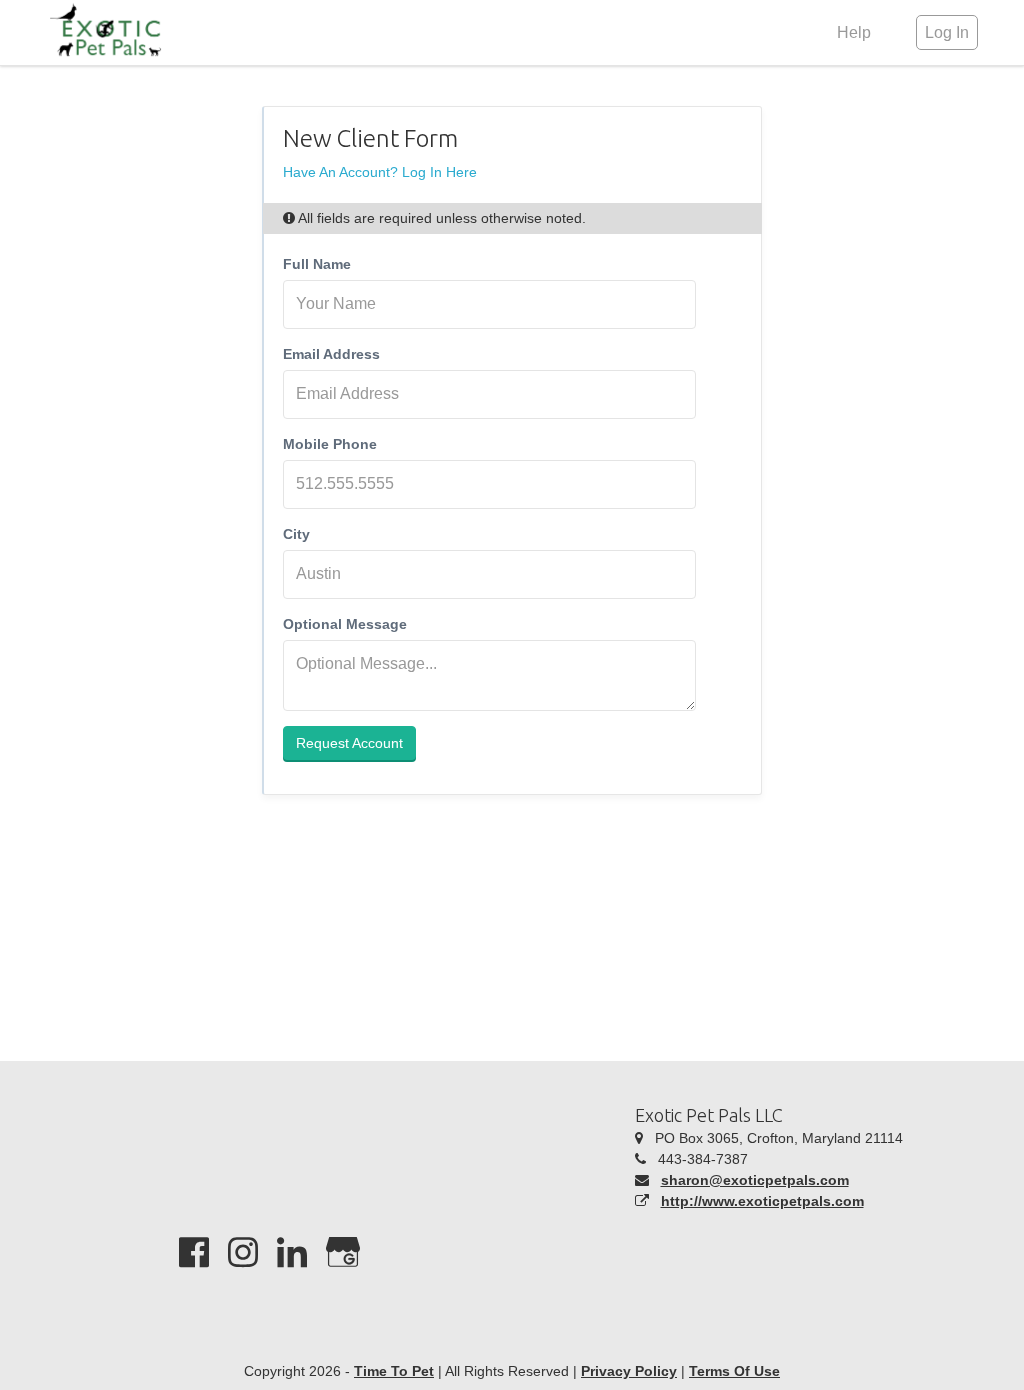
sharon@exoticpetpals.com (755, 1180)
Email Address (331, 354)
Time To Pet (394, 1371)
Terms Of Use (734, 1371)
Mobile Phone (330, 444)
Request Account (349, 743)
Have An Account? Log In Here (380, 172)
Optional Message (345, 624)
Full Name (317, 264)
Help (854, 32)
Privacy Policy (629, 1371)
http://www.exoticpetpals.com (762, 1201)
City (296, 534)
